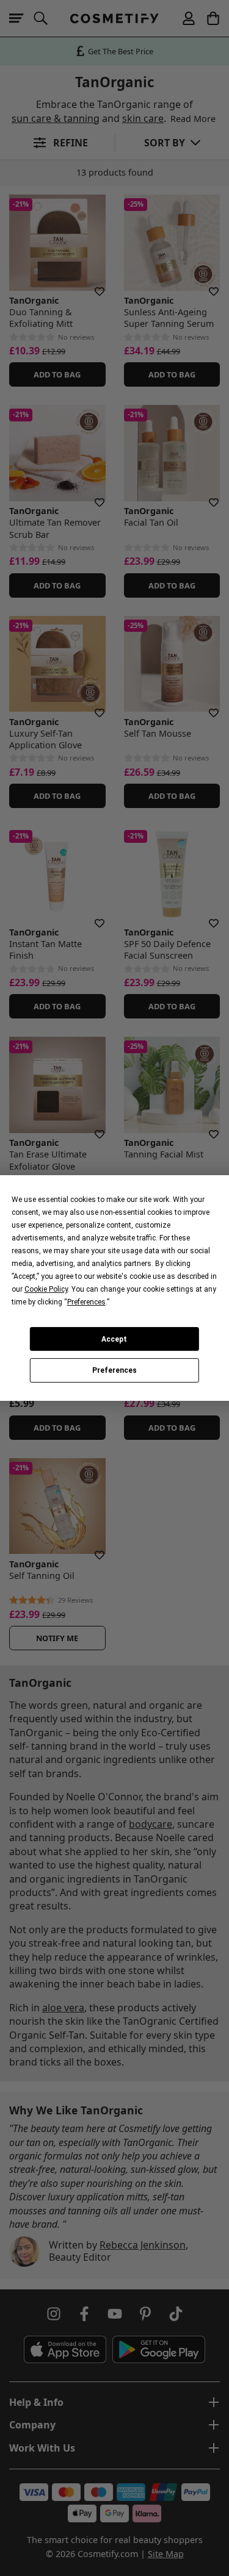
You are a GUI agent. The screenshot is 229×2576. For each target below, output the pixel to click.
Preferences (114, 1370)
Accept (114, 1339)
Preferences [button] (86, 1302)
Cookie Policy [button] (46, 1289)
